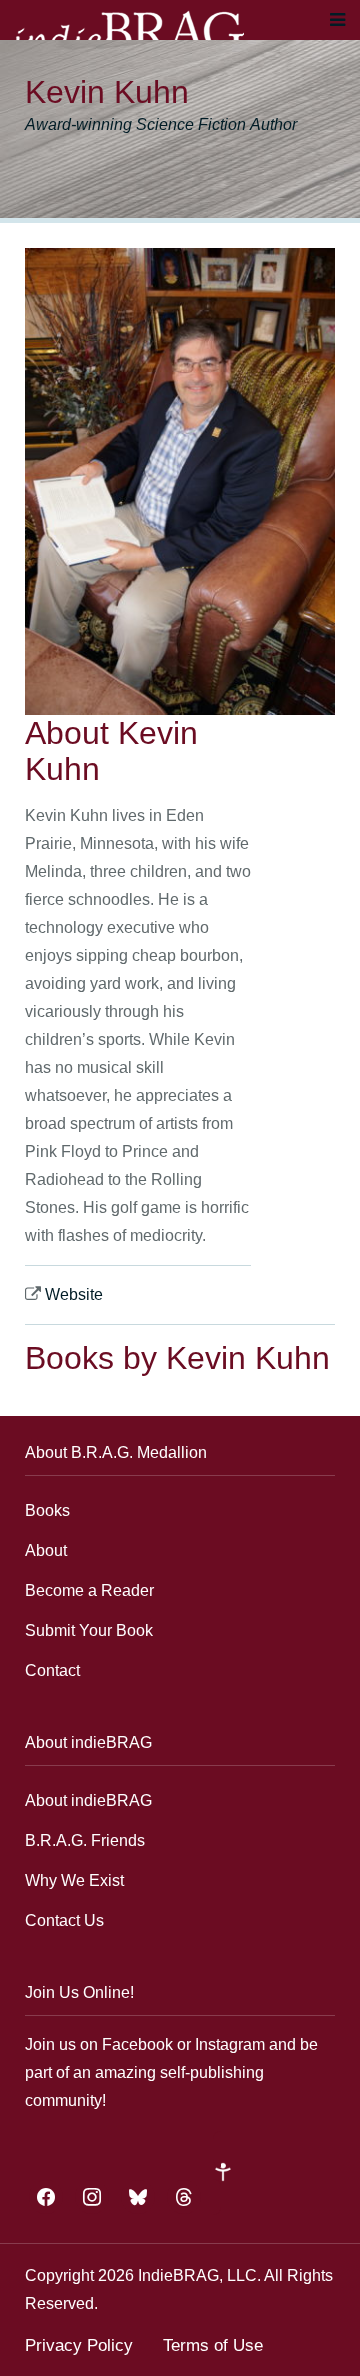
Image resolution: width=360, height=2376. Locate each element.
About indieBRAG (88, 1800)
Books (47, 1510)
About (46, 1550)
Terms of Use (213, 2345)
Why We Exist (74, 1880)
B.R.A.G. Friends (85, 1840)
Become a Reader (89, 1590)
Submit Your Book (89, 1630)
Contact (52, 1670)
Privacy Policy (79, 2345)
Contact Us (64, 1920)
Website (74, 1294)
